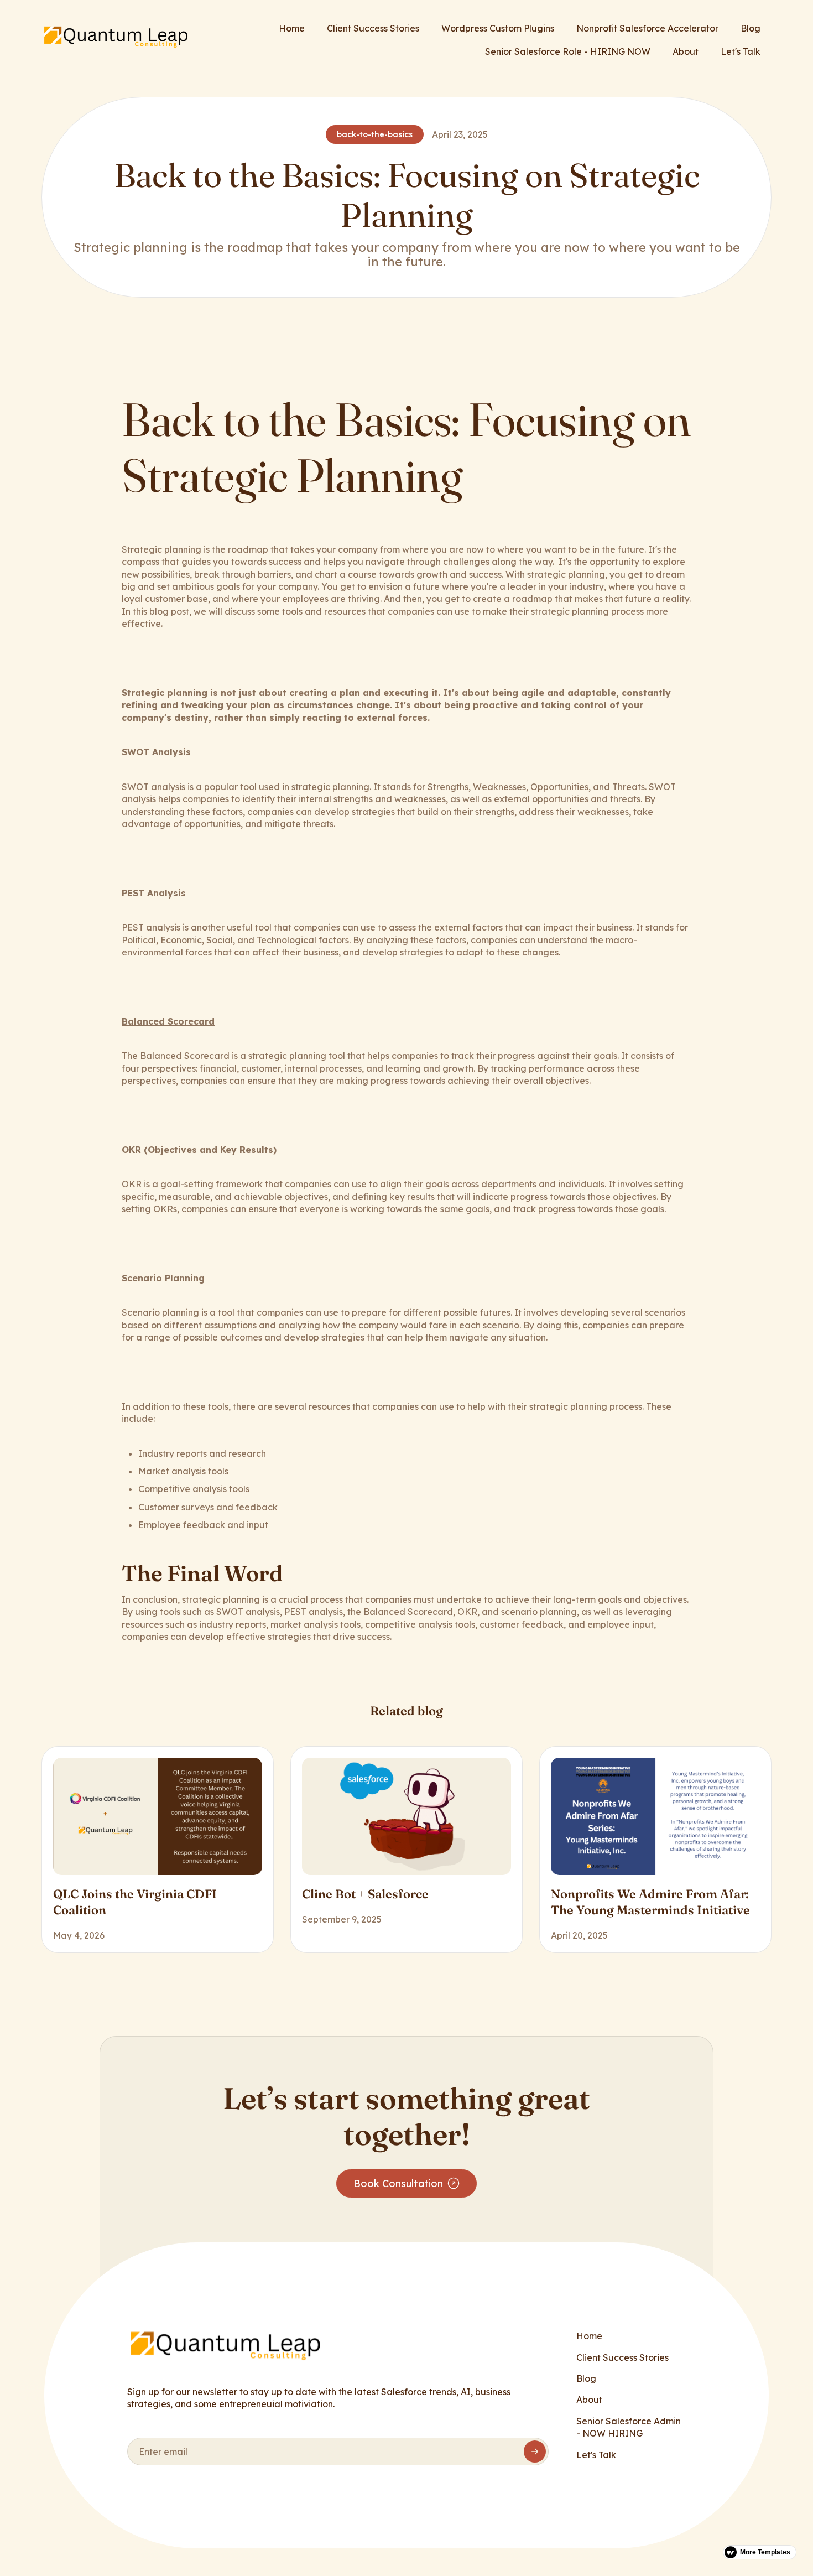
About (686, 51)
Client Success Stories (373, 28)
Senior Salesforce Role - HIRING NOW (568, 51)
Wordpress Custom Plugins (498, 28)
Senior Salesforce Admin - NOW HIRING (629, 2427)
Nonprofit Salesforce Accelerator (647, 28)
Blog (751, 28)
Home (292, 28)
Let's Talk (741, 51)
